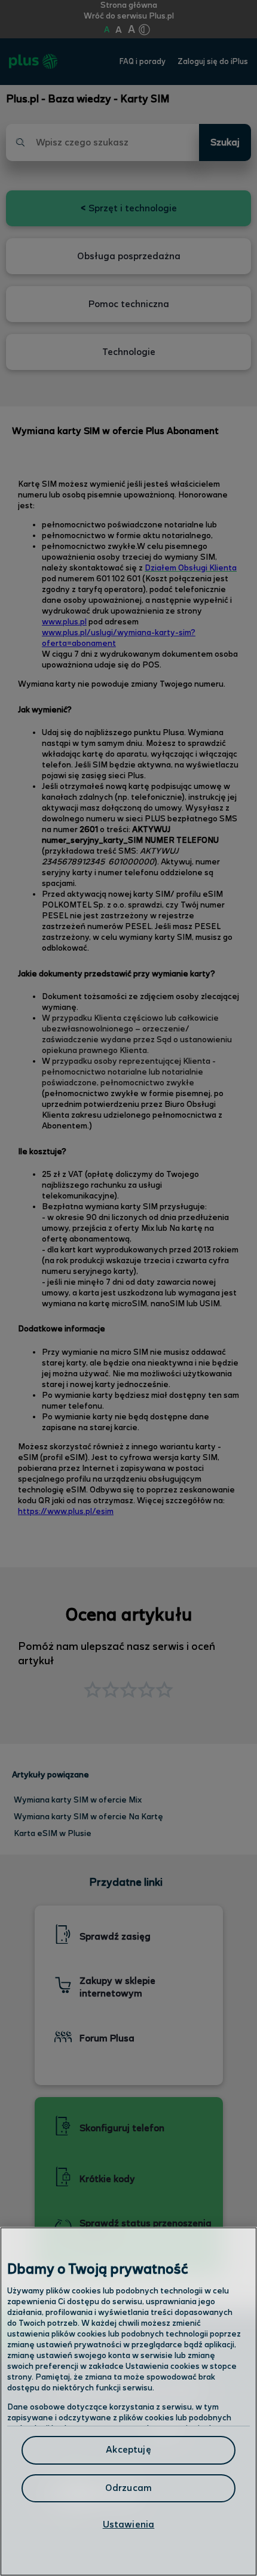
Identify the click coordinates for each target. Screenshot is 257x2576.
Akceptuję (128, 2450)
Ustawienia (129, 2525)
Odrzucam (128, 2488)
